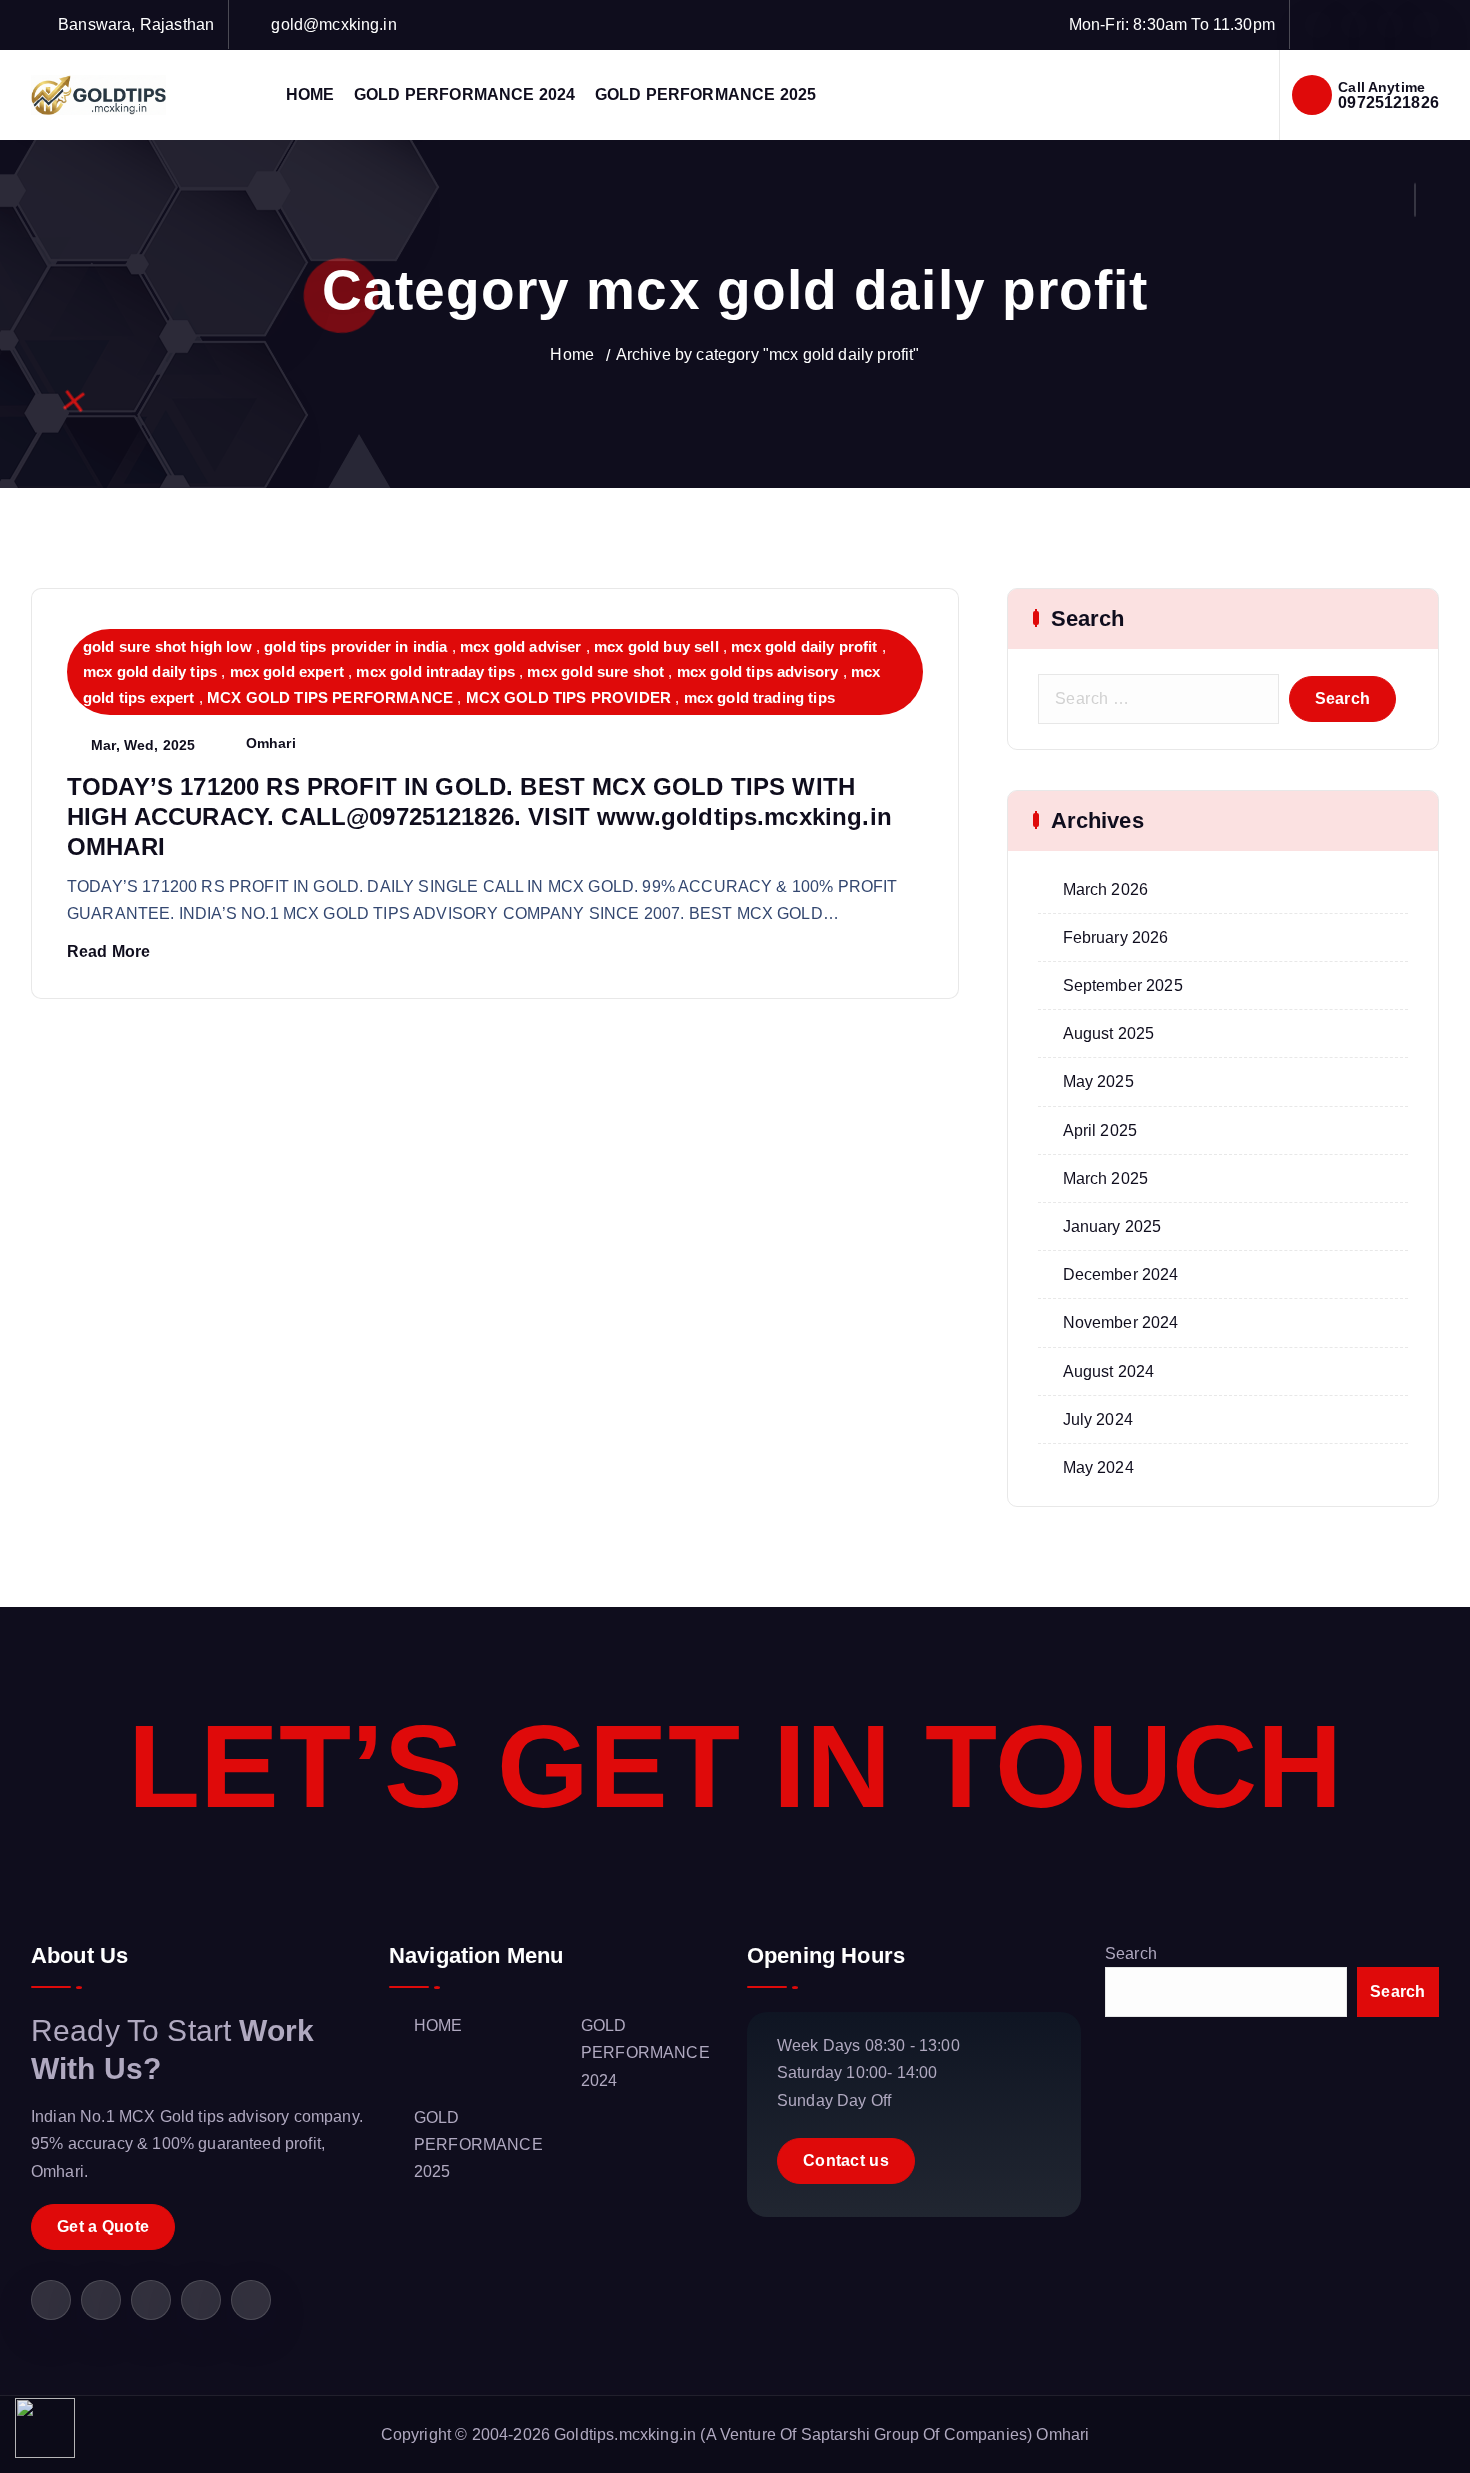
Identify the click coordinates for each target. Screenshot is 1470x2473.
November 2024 (1121, 1322)
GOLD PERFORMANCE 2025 (705, 94)
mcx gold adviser (521, 646)
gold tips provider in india (355, 646)
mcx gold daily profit (804, 646)
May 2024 (1098, 1467)
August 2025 (1109, 1033)
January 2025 (1112, 1226)
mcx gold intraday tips (435, 671)
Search (1131, 1953)
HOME (310, 94)
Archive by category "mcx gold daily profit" (768, 354)
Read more (108, 951)
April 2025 (1100, 1130)
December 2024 (1121, 1274)
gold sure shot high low (167, 646)
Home (572, 354)
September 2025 (1123, 985)
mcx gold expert (287, 671)
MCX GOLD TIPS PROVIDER (569, 697)
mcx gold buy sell (656, 646)
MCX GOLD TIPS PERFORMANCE (330, 697)
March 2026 (1106, 889)
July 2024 (1098, 1419)
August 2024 (1109, 1371)
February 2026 (1116, 937)
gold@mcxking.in (333, 24)
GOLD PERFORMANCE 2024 (464, 94)
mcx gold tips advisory (758, 671)
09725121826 (1388, 102)
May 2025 (1098, 1081)
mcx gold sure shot (595, 671)
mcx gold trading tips (759, 697)
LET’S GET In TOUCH (735, 1766)
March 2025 (1106, 1178)
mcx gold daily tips (150, 671)
